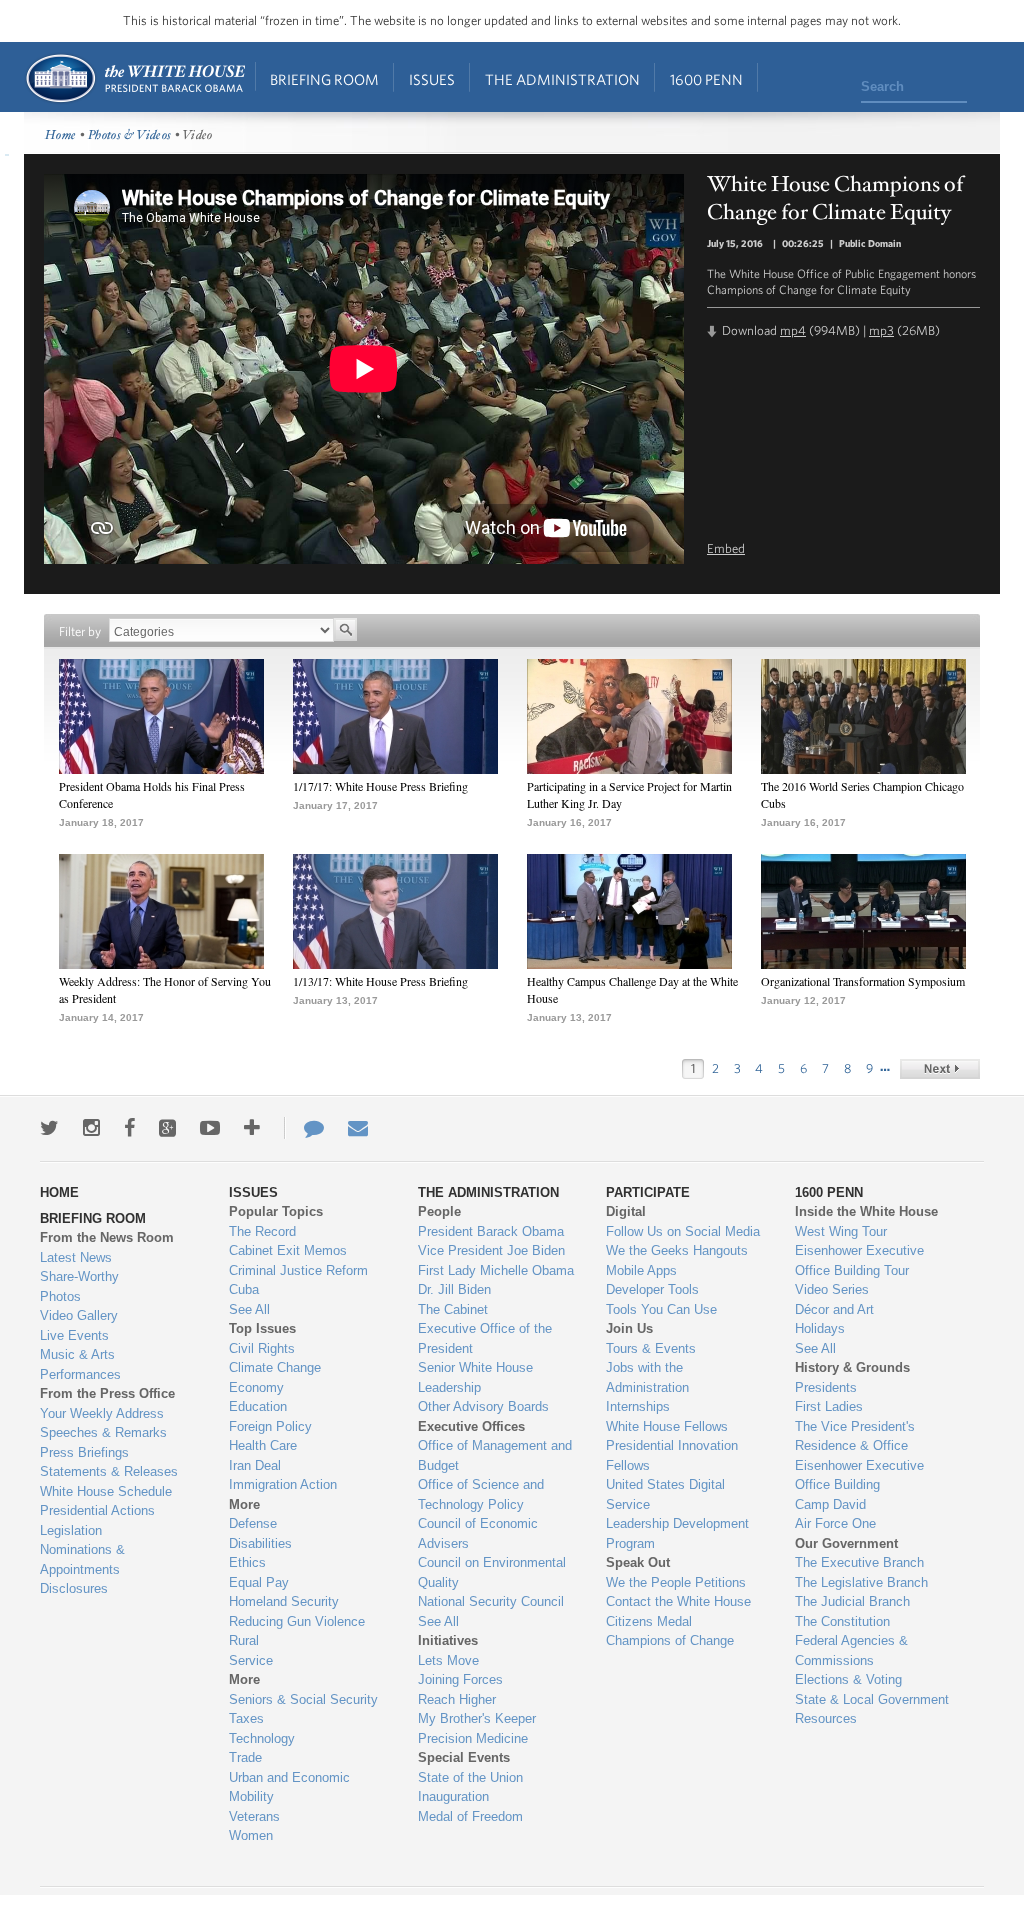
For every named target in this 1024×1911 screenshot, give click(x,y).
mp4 (793, 330)
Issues (432, 79)
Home (134, 78)
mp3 (881, 330)
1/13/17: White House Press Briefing (380, 981)
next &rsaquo (940, 1069)
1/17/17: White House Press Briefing (380, 786)
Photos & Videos (130, 135)
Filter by (80, 631)
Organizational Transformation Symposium (863, 981)
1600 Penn (706, 79)
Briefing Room (324, 79)
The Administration (562, 79)
